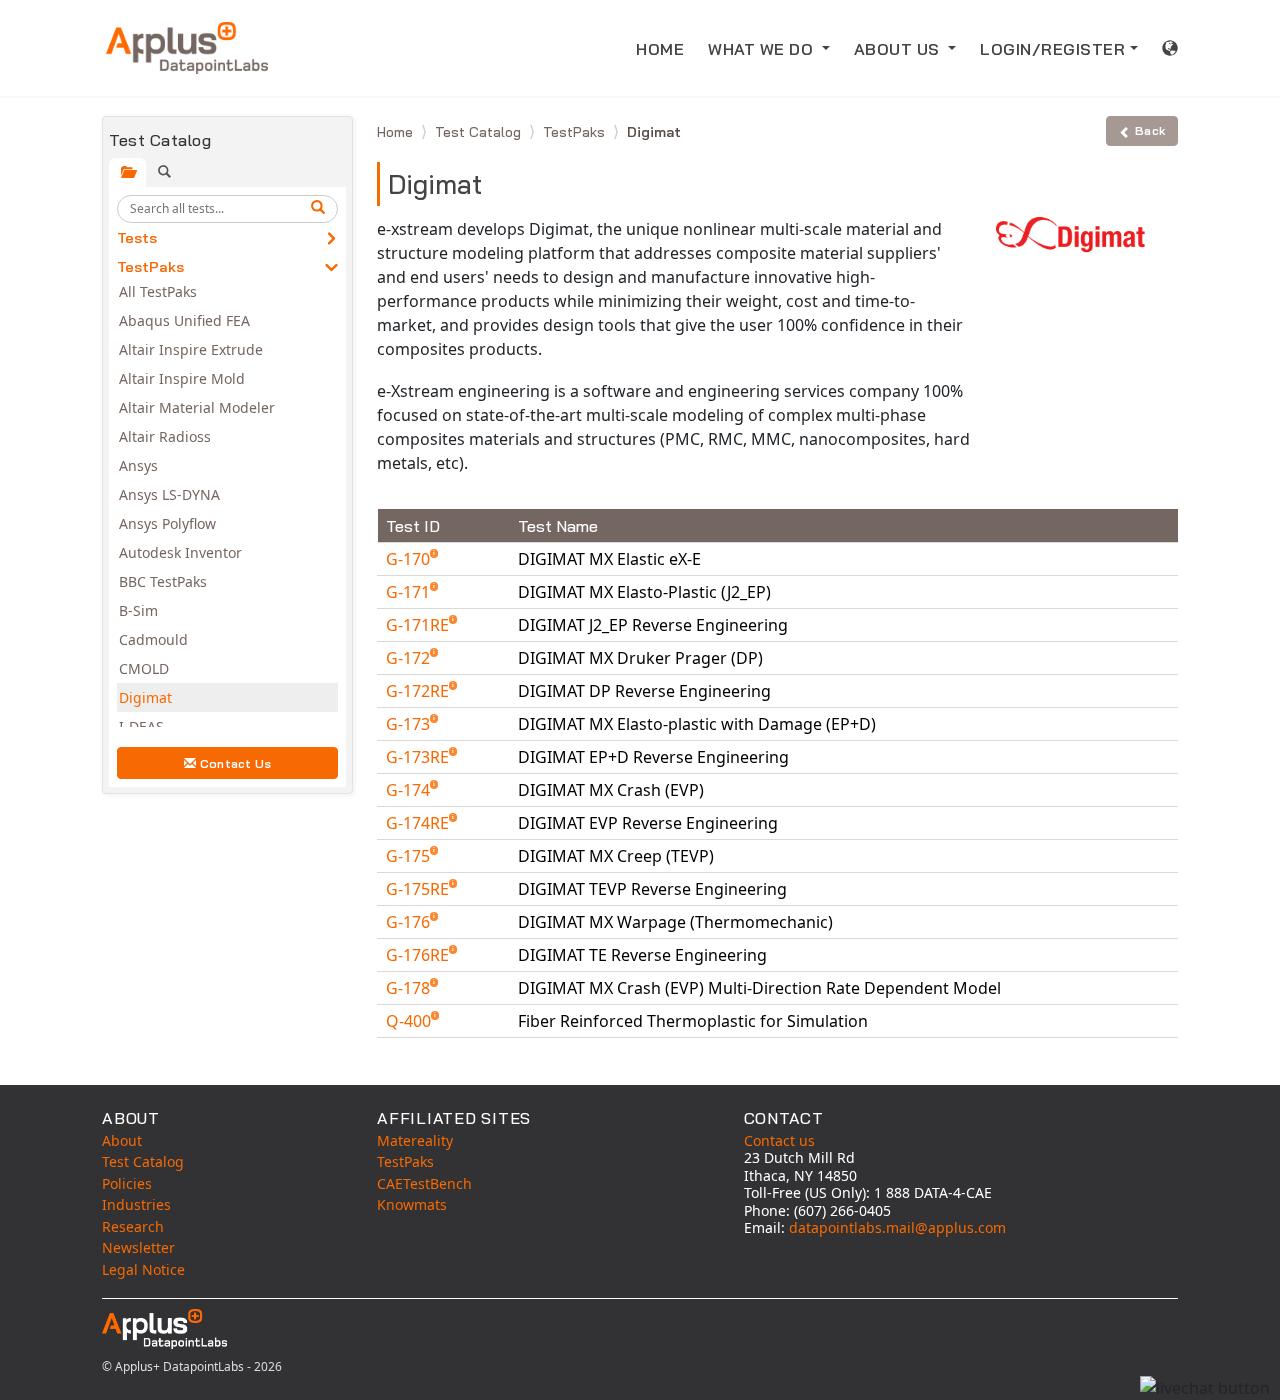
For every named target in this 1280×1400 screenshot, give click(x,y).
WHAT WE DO (763, 49)
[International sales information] (1170, 48)
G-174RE (419, 823)
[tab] (127, 172)
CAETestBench (424, 1183)
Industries (136, 1204)
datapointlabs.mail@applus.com (897, 1227)
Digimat (145, 697)
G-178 (410, 988)
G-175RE (419, 889)
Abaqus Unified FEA (184, 320)
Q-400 (410, 1021)
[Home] (187, 48)
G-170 (410, 559)
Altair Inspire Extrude (191, 349)
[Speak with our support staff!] (1205, 1388)
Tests (137, 238)
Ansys (138, 465)
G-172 (410, 658)
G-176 (410, 922)
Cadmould (153, 639)
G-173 (410, 724)
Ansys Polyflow (167, 523)
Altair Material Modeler (197, 407)
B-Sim (138, 610)
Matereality (415, 1140)
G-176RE (419, 955)
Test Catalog (480, 132)
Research (133, 1226)
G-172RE (419, 691)
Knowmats (412, 1204)
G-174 (410, 790)
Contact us (779, 1140)
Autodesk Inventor (180, 552)
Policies (127, 1183)
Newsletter (138, 1247)
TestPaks (150, 267)
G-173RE (419, 757)
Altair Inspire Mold (182, 378)
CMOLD (144, 668)
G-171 (410, 592)
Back (1150, 130)
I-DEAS (141, 726)
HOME (660, 49)
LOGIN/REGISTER (1052, 49)
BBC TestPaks (163, 581)
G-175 (410, 856)
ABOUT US (899, 49)
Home (397, 132)
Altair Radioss (165, 436)
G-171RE (419, 625)
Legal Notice (143, 1269)
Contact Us (236, 763)
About (122, 1140)
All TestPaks (158, 291)
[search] (321, 209)
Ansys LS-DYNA (169, 494)
